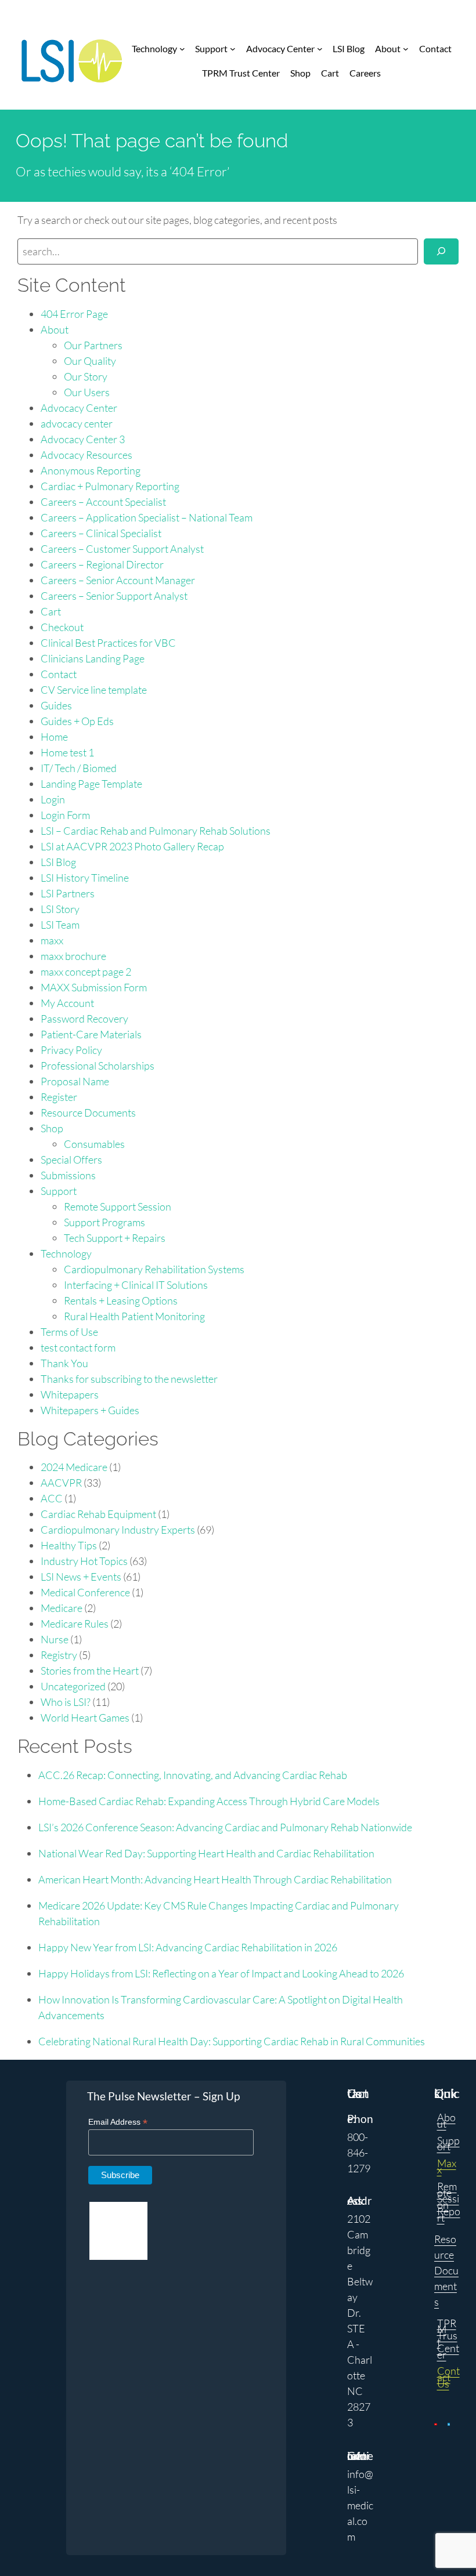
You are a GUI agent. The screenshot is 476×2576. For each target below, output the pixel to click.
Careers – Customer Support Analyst (122, 549)
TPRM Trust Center (448, 2339)
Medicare (62, 1608)
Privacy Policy (71, 1050)
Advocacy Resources (86, 455)
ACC (52, 1498)
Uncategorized (73, 1686)
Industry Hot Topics (84, 1561)
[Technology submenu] (182, 49)
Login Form (65, 815)
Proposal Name (75, 1081)
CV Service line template (94, 690)
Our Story (86, 376)
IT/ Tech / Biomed (79, 768)
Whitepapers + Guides (90, 1410)
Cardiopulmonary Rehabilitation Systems (154, 1269)
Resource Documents (88, 1113)
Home (54, 737)
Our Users (87, 392)
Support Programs (104, 1222)
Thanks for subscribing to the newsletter (129, 1379)
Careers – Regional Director (102, 564)
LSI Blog (58, 862)
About (55, 329)
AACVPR (61, 1483)
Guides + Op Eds (77, 721)
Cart (51, 611)
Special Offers (71, 1160)
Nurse (55, 1639)
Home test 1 (67, 752)
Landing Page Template (91, 784)
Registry (59, 1655)
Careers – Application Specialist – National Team (147, 517)
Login (53, 799)
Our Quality (90, 361)
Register (59, 1097)
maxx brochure (73, 956)
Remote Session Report (449, 2202)
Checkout (62, 627)
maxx (52, 940)
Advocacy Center (79, 408)
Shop (52, 1128)
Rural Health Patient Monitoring (134, 1316)
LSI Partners (68, 893)
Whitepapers (70, 1394)
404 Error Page (74, 314)
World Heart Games (85, 1718)
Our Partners (93, 345)
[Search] (441, 251)
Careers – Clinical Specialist (101, 533)
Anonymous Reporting (91, 470)
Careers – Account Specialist (103, 502)
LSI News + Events (81, 1577)
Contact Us (448, 2377)
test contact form (78, 1347)
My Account (67, 1003)
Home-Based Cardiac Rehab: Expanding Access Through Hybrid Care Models (209, 1801)
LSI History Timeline (85, 878)
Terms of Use (69, 1332)
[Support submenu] (233, 49)
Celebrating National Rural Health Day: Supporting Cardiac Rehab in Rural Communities (232, 2041)
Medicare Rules (75, 1624)
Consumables (94, 1144)
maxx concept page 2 (86, 972)
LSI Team (60, 925)
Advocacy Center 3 (83, 439)
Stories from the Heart (90, 1671)
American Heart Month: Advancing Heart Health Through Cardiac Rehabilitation (215, 1879)
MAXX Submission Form (94, 987)
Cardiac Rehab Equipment (98, 1514)
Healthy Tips (69, 1545)
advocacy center (77, 423)
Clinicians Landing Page (93, 658)
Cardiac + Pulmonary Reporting (110, 486)
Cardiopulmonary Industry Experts (118, 1530)
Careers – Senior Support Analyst (114, 596)
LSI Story (60, 909)
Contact (59, 674)
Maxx (447, 2166)
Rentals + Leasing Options (121, 1300)
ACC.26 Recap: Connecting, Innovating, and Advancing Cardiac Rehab (193, 1775)
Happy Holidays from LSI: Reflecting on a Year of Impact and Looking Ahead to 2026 (221, 1973)
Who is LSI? (66, 1702)
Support (59, 1191)
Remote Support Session (118, 1207)
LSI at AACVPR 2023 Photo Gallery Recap (132, 846)
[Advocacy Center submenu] (320, 49)
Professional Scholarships (98, 1066)
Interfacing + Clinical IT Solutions (136, 1285)
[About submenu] (406, 49)
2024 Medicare (74, 1467)
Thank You (64, 1363)
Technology (66, 1253)
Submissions (68, 1175)
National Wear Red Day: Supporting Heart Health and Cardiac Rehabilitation (206, 1853)
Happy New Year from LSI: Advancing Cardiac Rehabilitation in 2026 (188, 1947)
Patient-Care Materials (91, 1034)
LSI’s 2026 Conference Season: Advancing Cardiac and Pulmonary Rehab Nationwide (225, 1827)
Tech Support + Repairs (115, 1238)
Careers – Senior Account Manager (118, 580)
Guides (56, 705)
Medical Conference (85, 1592)
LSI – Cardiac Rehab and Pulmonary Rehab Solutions (156, 831)
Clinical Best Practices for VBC (108, 643)
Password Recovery (84, 1019)
